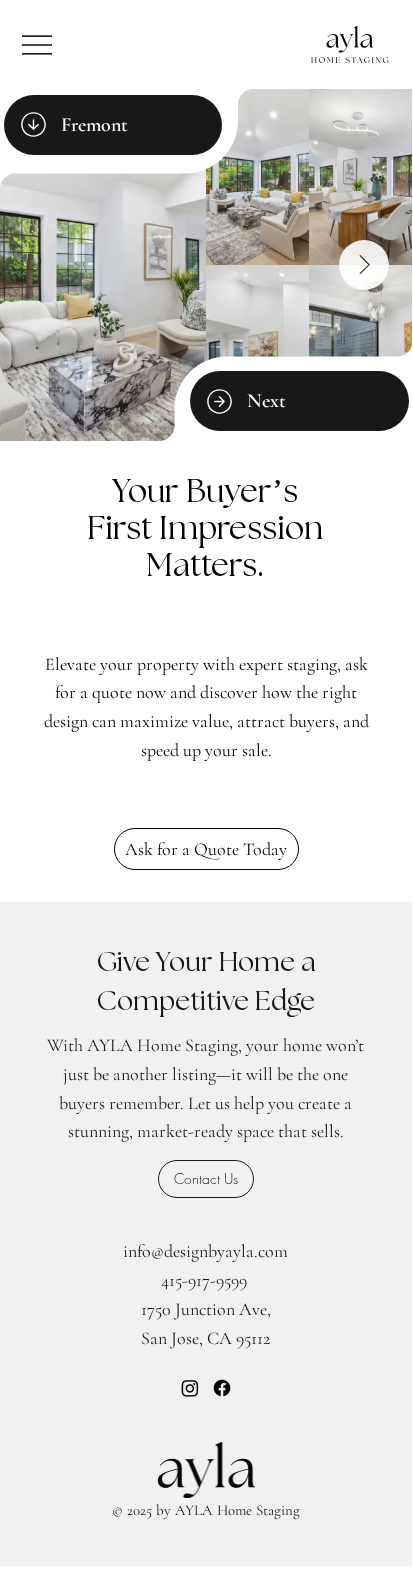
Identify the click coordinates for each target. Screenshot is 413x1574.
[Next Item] (364, 265)
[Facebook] (222, 1388)
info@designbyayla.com (205, 1251)
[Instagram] (190, 1388)
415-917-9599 (204, 1280)
